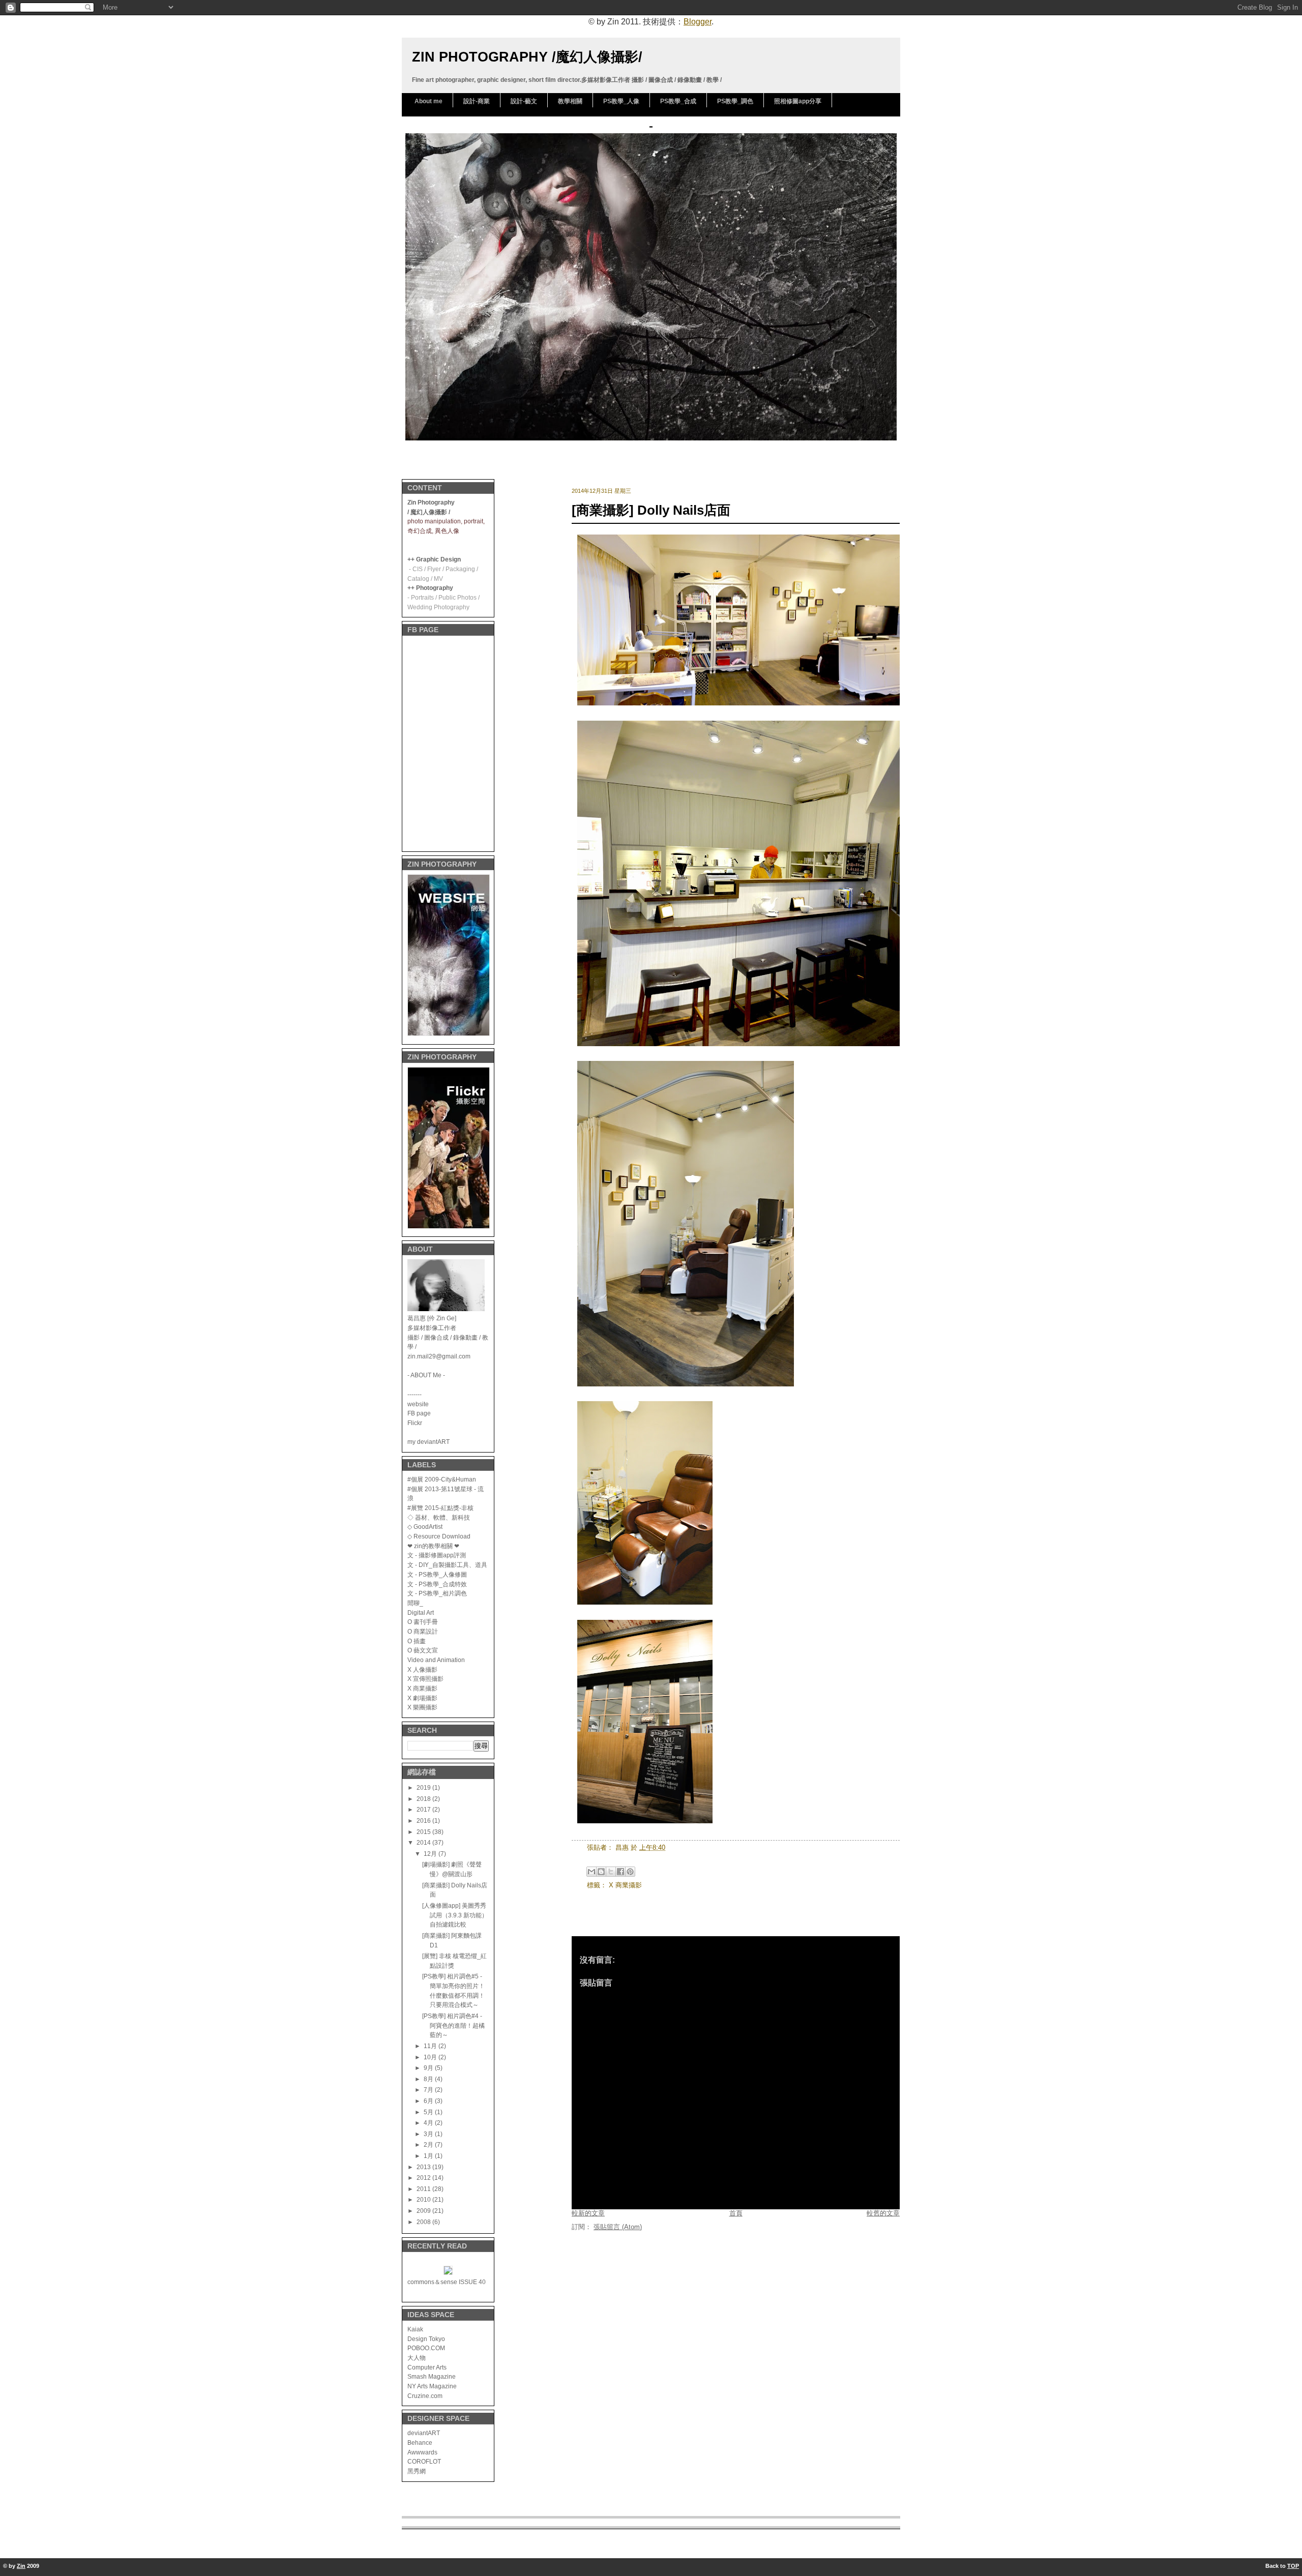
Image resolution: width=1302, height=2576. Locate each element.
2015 (424, 1832)
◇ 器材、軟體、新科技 (439, 1517)
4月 (429, 2123)
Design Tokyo (426, 2339)
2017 (424, 1809)
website (418, 1404)
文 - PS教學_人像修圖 (437, 1574)
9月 (429, 2068)
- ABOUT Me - (426, 1375)
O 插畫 (417, 1641)
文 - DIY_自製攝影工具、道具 (447, 1565)
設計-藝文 (524, 101)
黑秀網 (417, 2471)
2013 (424, 2167)
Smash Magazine (432, 2376)
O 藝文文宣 (423, 1650)
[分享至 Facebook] (620, 1872)
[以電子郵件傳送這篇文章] (591, 1872)
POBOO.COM (426, 2348)
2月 (429, 2144)
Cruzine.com (425, 2396)
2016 (424, 1820)
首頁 (736, 2213)
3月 (429, 2134)
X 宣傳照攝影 (425, 1679)
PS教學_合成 (678, 101)
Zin (21, 2566)
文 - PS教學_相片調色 (437, 1593)
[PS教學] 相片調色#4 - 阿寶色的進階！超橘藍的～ (453, 2025)
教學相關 (570, 101)
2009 (424, 2211)
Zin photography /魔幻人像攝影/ (527, 57)
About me (428, 101)
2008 (424, 2222)
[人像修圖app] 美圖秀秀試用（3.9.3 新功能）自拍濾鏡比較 (455, 1915)
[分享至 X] (611, 1872)
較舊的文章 (883, 2213)
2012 (424, 2178)
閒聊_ (415, 1603)
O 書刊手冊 (423, 1622)
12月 (431, 1854)
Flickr (415, 1423)
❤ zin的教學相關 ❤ (433, 1546)
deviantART (424, 2433)
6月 (429, 2101)
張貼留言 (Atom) (618, 2227)
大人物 (417, 2358)
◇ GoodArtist (425, 1527)
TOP (1293, 2566)
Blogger (698, 22)
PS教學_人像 (621, 101)
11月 (431, 2046)
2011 (424, 2189)
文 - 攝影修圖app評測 (437, 1555)
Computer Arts (427, 2367)
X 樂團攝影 (422, 1707)
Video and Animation (436, 1660)
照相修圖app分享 (798, 101)
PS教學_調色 (735, 101)
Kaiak (415, 2329)
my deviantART (428, 1442)
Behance (420, 2442)
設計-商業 (477, 101)
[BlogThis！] (601, 1872)
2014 (424, 1842)
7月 (429, 2090)
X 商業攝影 (422, 1688)
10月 (431, 2057)
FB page (419, 1413)
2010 (424, 2199)
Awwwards (422, 2452)
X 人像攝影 (422, 1669)
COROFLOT (424, 2461)
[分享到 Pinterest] (630, 1872)
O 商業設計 (423, 1631)
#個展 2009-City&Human (442, 1479)
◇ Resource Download (439, 1536)
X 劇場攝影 (422, 1698)
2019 (424, 1787)
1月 (429, 2156)
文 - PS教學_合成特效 (437, 1584)
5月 (429, 2112)
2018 (424, 1799)
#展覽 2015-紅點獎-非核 (440, 1508)
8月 (429, 2079)
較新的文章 (588, 2213)
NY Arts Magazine (432, 2386)
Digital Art (421, 1612)
